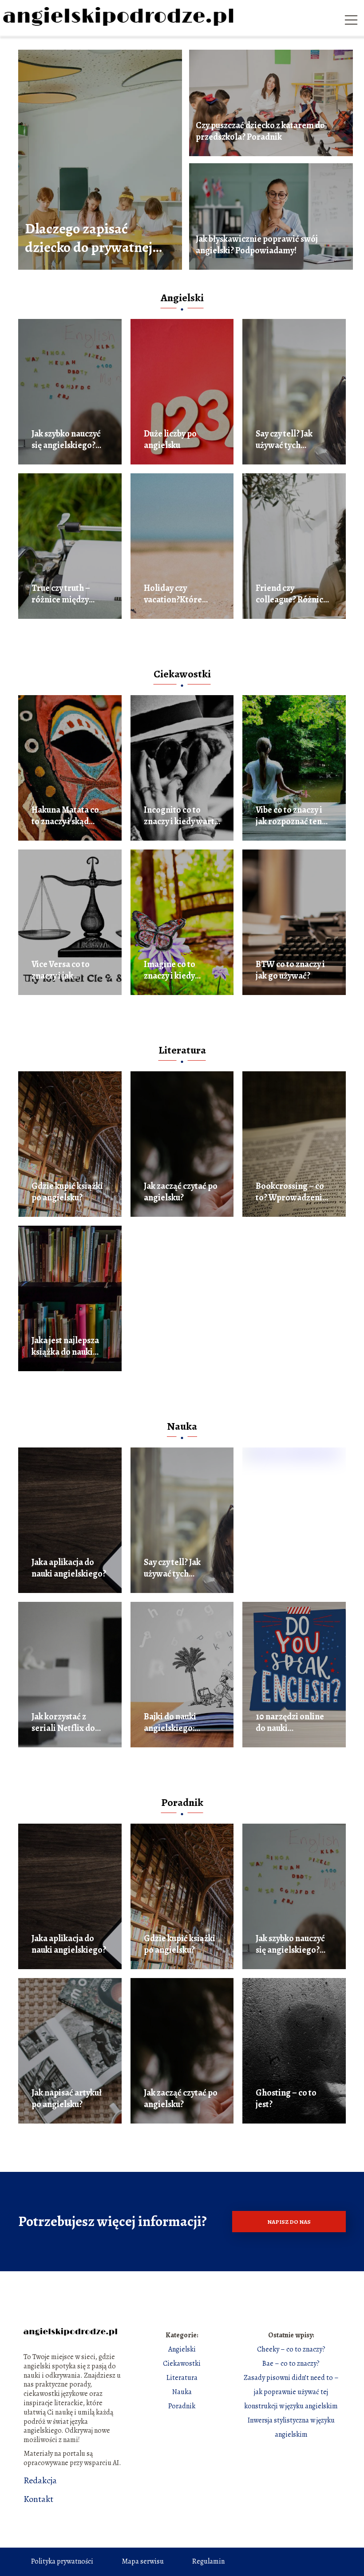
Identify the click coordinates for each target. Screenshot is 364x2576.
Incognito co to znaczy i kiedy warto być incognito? (182, 816)
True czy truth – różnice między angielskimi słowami (61, 594)
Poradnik (182, 1802)
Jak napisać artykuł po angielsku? (67, 2099)
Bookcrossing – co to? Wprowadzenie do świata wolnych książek (291, 1192)
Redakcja (40, 2481)
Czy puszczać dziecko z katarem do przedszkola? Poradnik (260, 131)
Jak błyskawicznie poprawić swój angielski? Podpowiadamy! (257, 245)
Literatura (182, 1050)
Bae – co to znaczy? (291, 2364)
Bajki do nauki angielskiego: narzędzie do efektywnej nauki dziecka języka (176, 1723)
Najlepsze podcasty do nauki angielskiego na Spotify (292, 1568)
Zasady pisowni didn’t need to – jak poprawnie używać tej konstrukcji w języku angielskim (291, 2392)
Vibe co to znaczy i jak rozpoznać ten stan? (289, 816)
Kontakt (38, 2499)
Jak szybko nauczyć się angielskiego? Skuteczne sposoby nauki (66, 440)
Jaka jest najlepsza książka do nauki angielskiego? (65, 1346)
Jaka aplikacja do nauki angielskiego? (69, 1568)
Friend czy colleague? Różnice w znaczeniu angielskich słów (292, 594)
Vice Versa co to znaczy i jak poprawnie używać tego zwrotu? (67, 970)
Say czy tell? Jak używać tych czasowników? (284, 440)
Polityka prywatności (62, 2561)
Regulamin (208, 2561)
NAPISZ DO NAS (289, 2222)
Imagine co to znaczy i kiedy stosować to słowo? (180, 970)
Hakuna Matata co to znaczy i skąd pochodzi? (65, 816)
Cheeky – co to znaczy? (291, 2349)
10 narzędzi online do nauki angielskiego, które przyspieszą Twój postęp (292, 1723)
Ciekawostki (182, 674)
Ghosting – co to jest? (286, 2099)
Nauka (182, 1426)
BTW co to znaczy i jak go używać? (290, 970)
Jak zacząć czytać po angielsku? (181, 1192)
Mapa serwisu (143, 2561)
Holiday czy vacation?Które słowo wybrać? (173, 594)
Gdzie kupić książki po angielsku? (67, 1192)
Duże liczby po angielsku (170, 440)
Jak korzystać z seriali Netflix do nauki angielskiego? (69, 1723)
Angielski (182, 298)
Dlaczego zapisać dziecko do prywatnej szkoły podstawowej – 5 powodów (94, 238)
